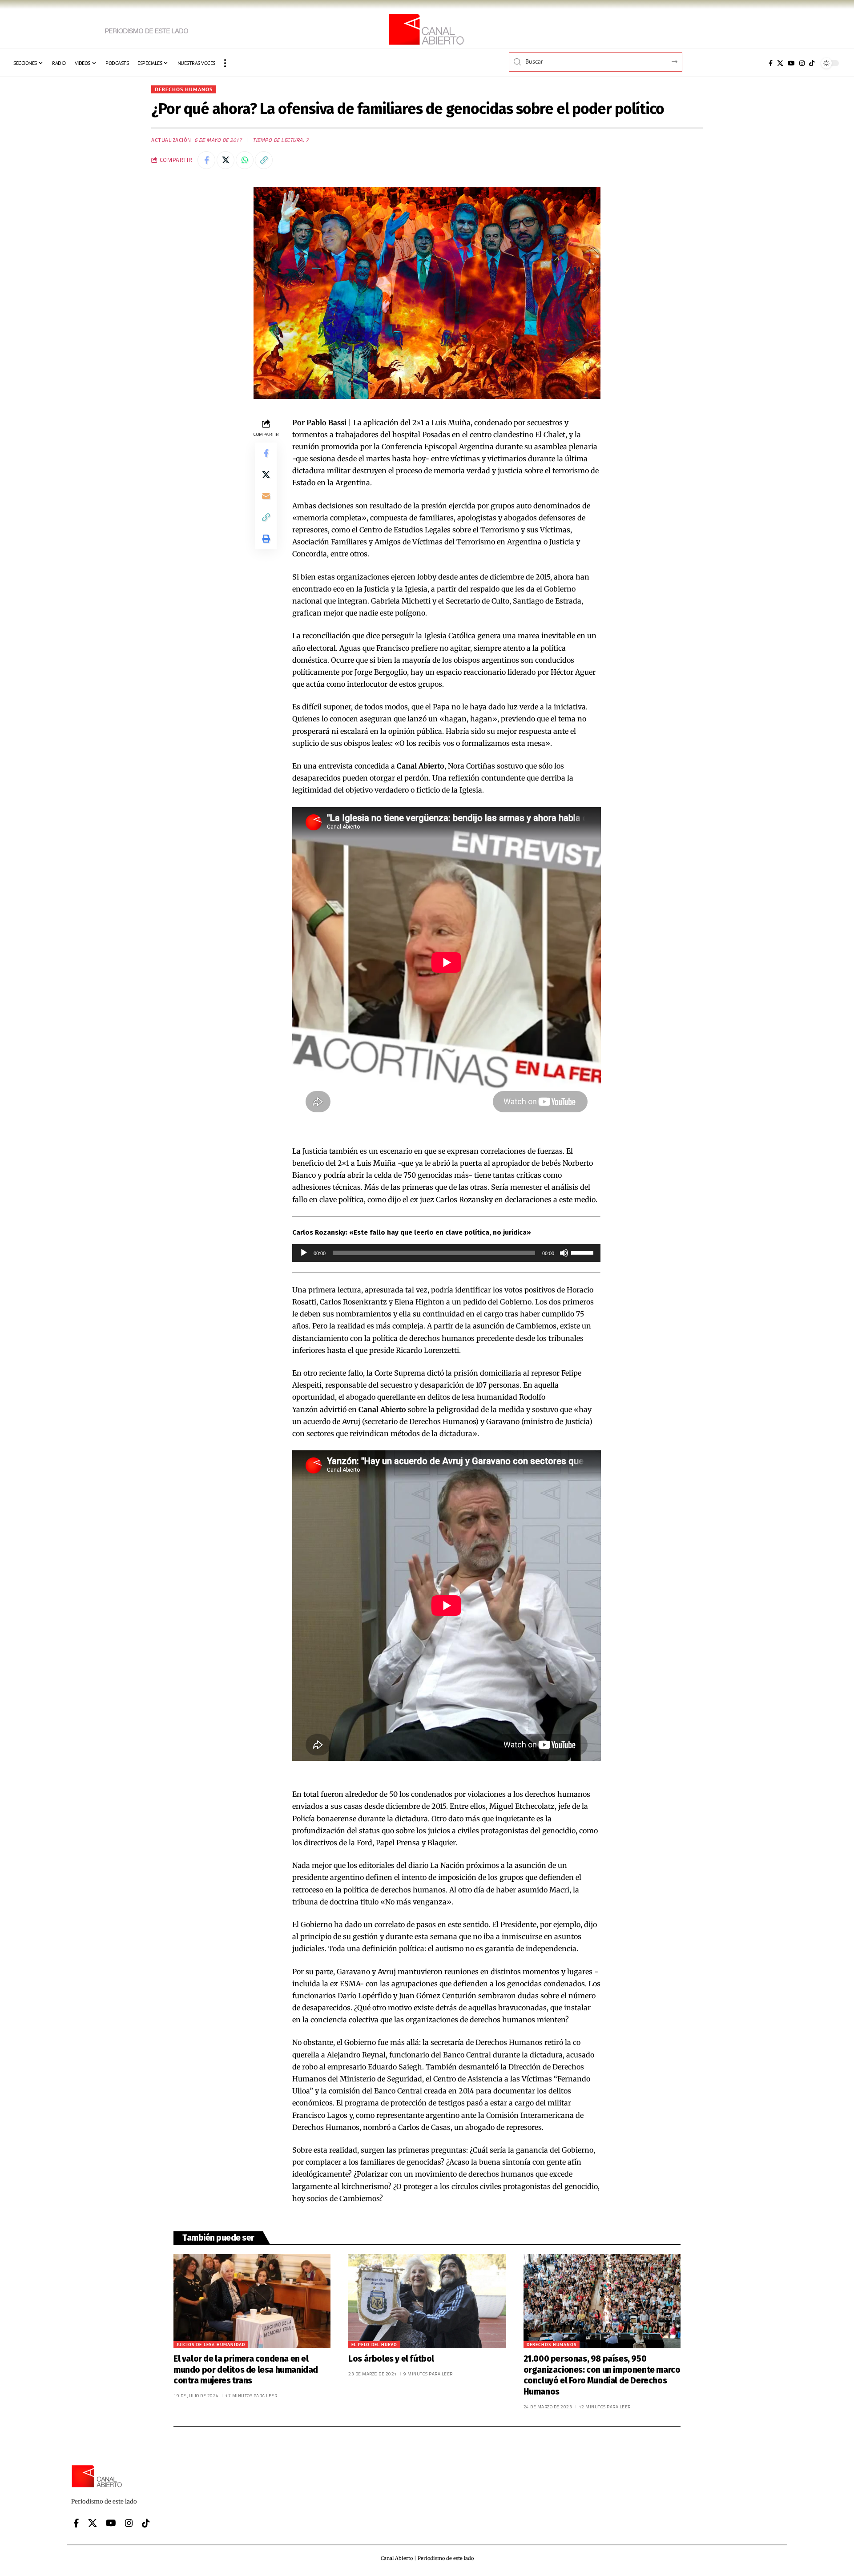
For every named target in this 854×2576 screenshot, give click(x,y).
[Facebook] (771, 63)
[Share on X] (226, 160)
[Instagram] (802, 63)
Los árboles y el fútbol (391, 2359)
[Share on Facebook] (206, 160)
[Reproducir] (304, 1253)
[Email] (266, 495)
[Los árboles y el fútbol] (427, 2301)
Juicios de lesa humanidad (211, 2345)
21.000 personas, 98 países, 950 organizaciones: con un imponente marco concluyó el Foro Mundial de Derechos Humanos (602, 2375)
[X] (780, 63)
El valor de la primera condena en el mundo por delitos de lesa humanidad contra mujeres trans (246, 2370)
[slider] (584, 1252)
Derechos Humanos (184, 89)
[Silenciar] (564, 1253)
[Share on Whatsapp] (245, 160)
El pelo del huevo (374, 2345)
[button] (225, 63)
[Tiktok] (812, 63)
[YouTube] (791, 63)
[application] (447, 1253)
